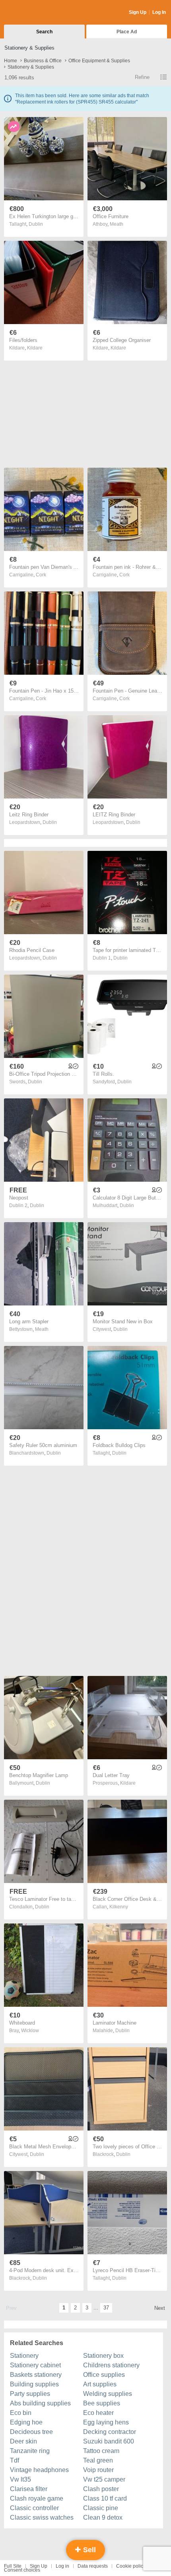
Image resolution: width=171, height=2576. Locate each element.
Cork (41, 575)
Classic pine (101, 2508)
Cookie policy (131, 2566)
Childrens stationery (111, 2365)
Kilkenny (119, 1907)
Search (44, 32)
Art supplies (100, 2384)
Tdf (15, 2460)
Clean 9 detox (103, 2517)
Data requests (93, 2566)
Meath (117, 224)
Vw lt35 (20, 2479)
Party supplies (30, 2394)
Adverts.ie (35, 13)
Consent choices (22, 2570)
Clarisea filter (29, 2489)
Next (160, 2308)
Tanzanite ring (30, 2451)
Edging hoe (26, 2422)
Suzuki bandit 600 (109, 2441)
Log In (159, 12)
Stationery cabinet (35, 2365)
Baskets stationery (36, 2375)
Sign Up (138, 12)
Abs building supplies (40, 2403)
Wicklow (30, 2031)
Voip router (98, 2470)
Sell (88, 2550)
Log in (62, 2566)
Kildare (35, 348)
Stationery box (103, 2356)
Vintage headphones (39, 2470)
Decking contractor (110, 2432)
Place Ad (127, 32)
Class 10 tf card (105, 2498)
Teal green (98, 2460)
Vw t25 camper (104, 2479)
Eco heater (98, 2413)
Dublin (36, 224)
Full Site (13, 2566)
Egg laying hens (106, 2422)
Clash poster (101, 2489)
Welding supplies (108, 2394)
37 (106, 2308)
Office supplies (104, 2375)
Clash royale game (37, 2498)
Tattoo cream (101, 2451)
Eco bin (21, 2413)
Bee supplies (102, 2403)
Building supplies (34, 2384)
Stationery (24, 2356)
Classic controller (34, 2508)
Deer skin (23, 2441)
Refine (142, 77)
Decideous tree (31, 2432)
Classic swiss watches (42, 2517)
